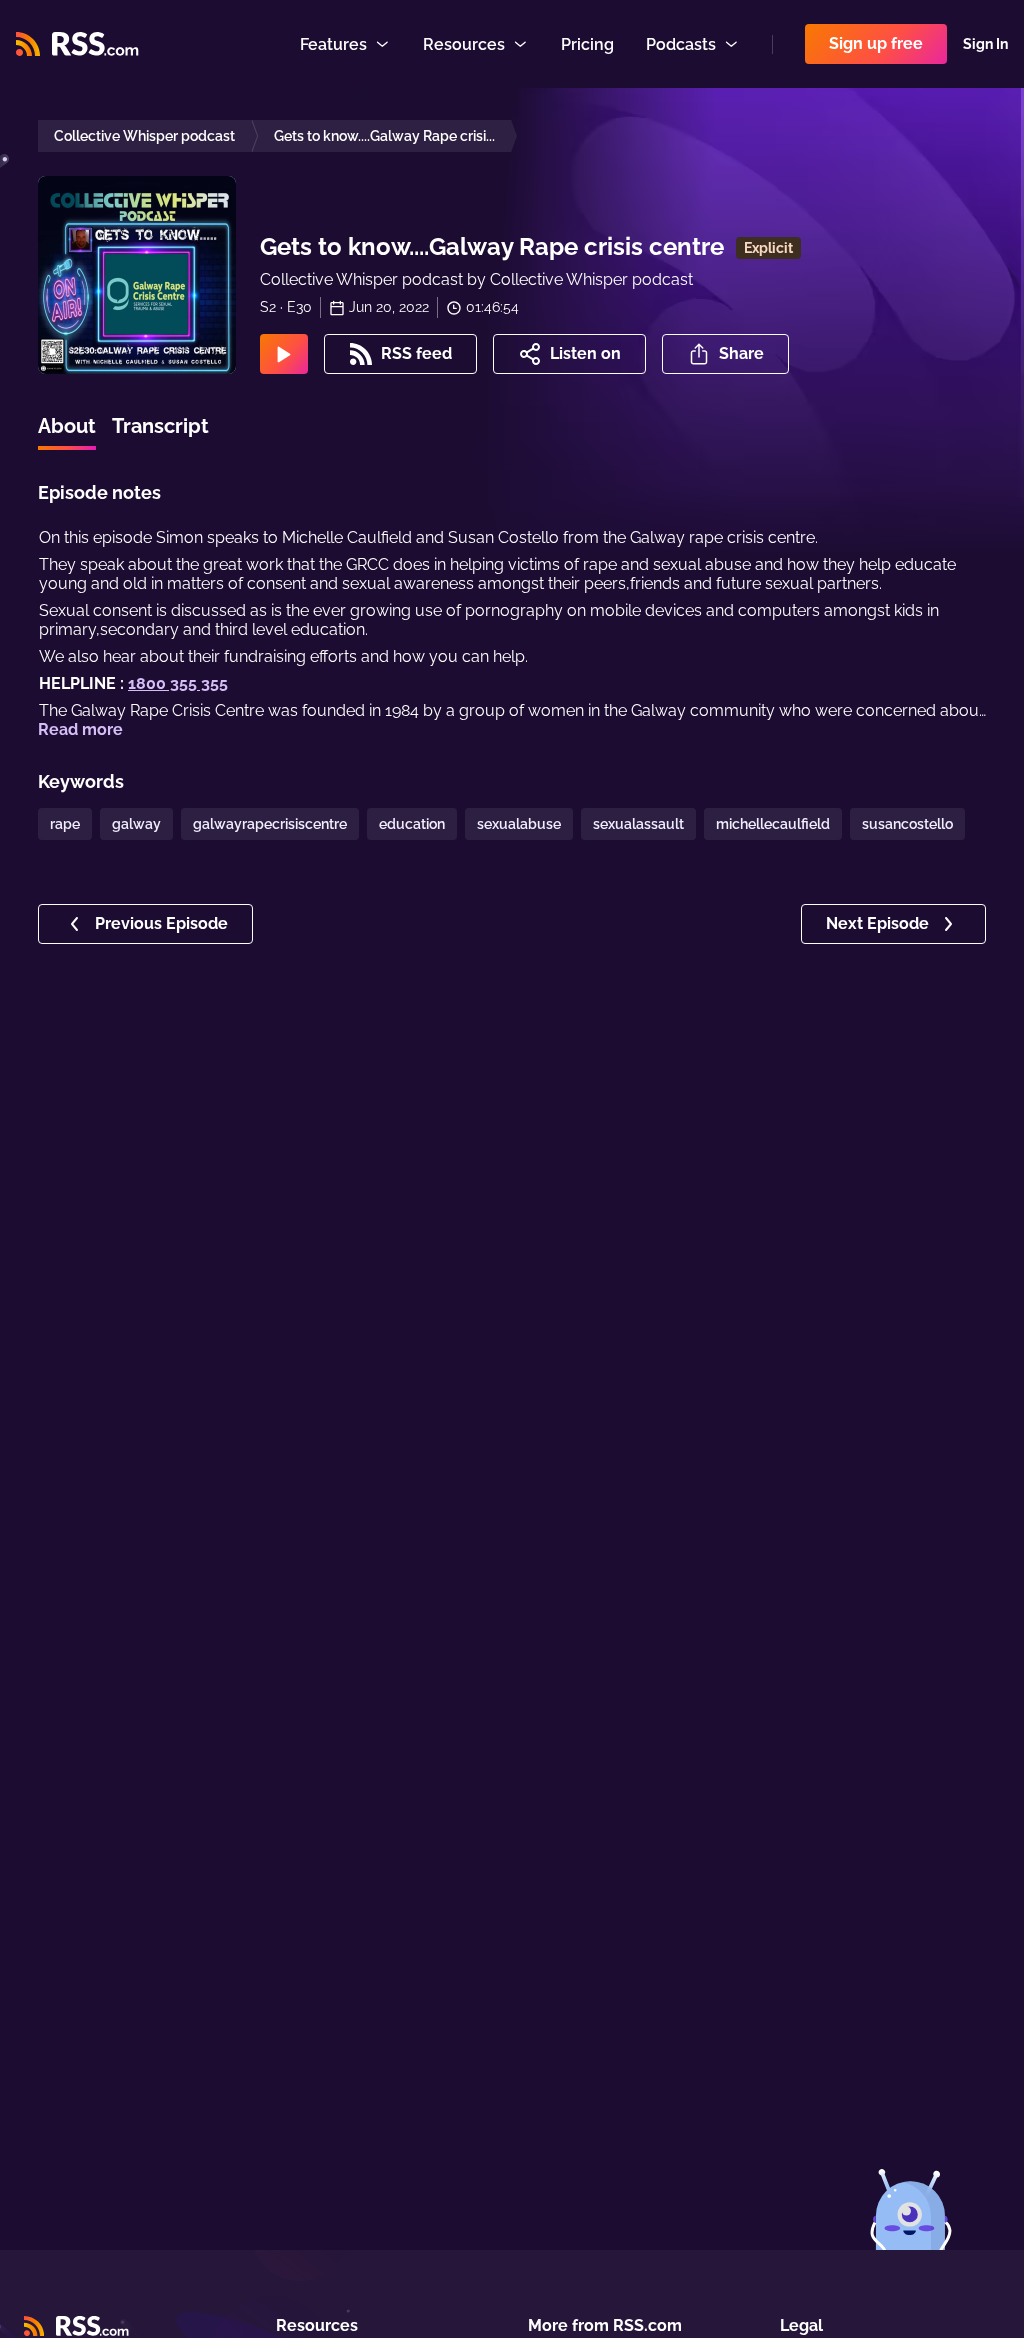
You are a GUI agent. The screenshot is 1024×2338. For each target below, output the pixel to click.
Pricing (587, 44)
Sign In (985, 44)
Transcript (160, 426)
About (67, 426)
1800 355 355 (178, 683)
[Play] (284, 354)
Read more (80, 729)
